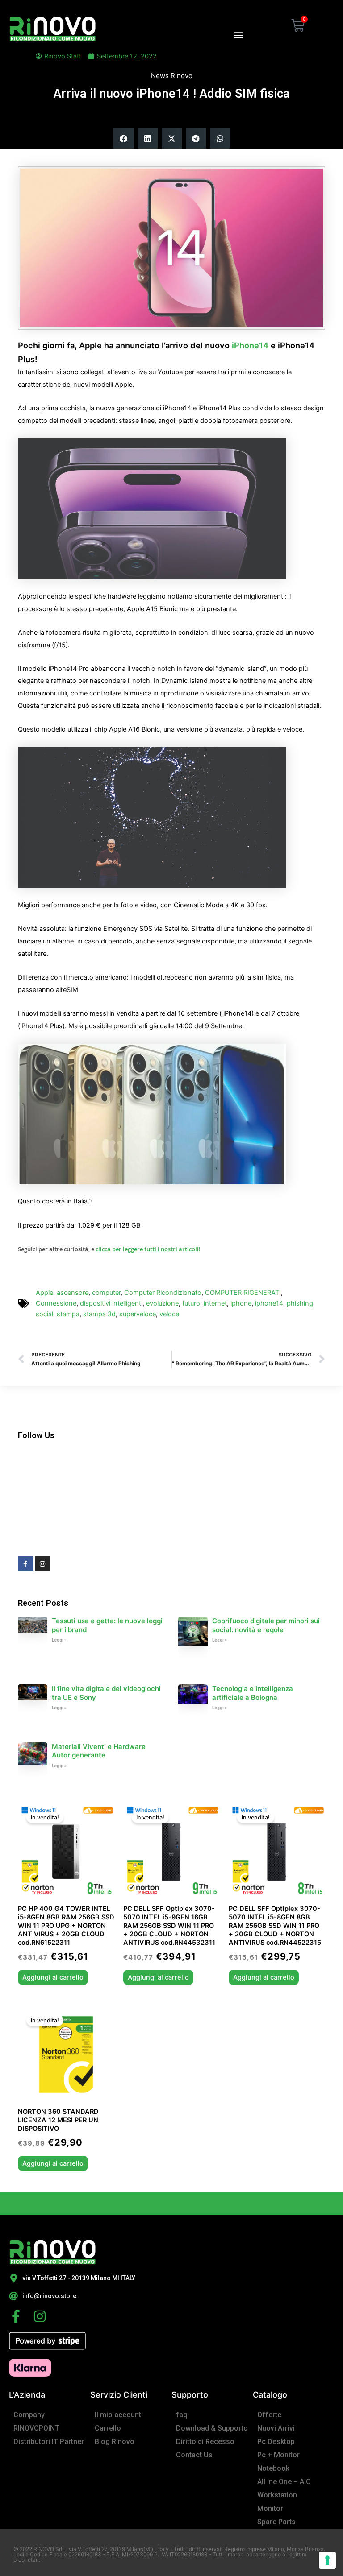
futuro (191, 1303)
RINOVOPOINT (36, 2428)
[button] (238, 35)
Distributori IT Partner (49, 2442)
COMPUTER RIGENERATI (243, 1293)
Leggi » (59, 1640)
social (44, 1314)
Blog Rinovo (115, 2442)
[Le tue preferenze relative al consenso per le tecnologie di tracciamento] (327, 2560)
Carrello (108, 2428)
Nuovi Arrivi (276, 2428)
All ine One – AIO (284, 2482)
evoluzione (162, 1303)
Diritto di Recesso (205, 2442)
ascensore (73, 1293)
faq (182, 2415)
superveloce (138, 1314)
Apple (44, 1293)
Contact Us (194, 2455)
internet (215, 1303)
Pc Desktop (276, 2442)
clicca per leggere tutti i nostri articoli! (148, 1249)
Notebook (273, 2468)
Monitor (270, 2508)
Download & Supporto (212, 2428)
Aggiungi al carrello (53, 1977)
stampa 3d (99, 1314)
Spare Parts (276, 2522)
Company (29, 2415)
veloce (169, 1314)
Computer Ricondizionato (163, 1293)
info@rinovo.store (49, 2296)
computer (106, 1293)
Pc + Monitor (278, 2455)
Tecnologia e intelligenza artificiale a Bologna (253, 1693)
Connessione (56, 1303)
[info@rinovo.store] (13, 2296)
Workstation (277, 2495)
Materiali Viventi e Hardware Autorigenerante (99, 1751)
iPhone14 (250, 345)
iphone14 (269, 1303)
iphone (241, 1303)
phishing (300, 1303)
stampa (68, 1314)
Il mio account (118, 2415)
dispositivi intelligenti (111, 1303)
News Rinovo (172, 76)
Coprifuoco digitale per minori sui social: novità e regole (266, 1625)
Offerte (269, 2415)
